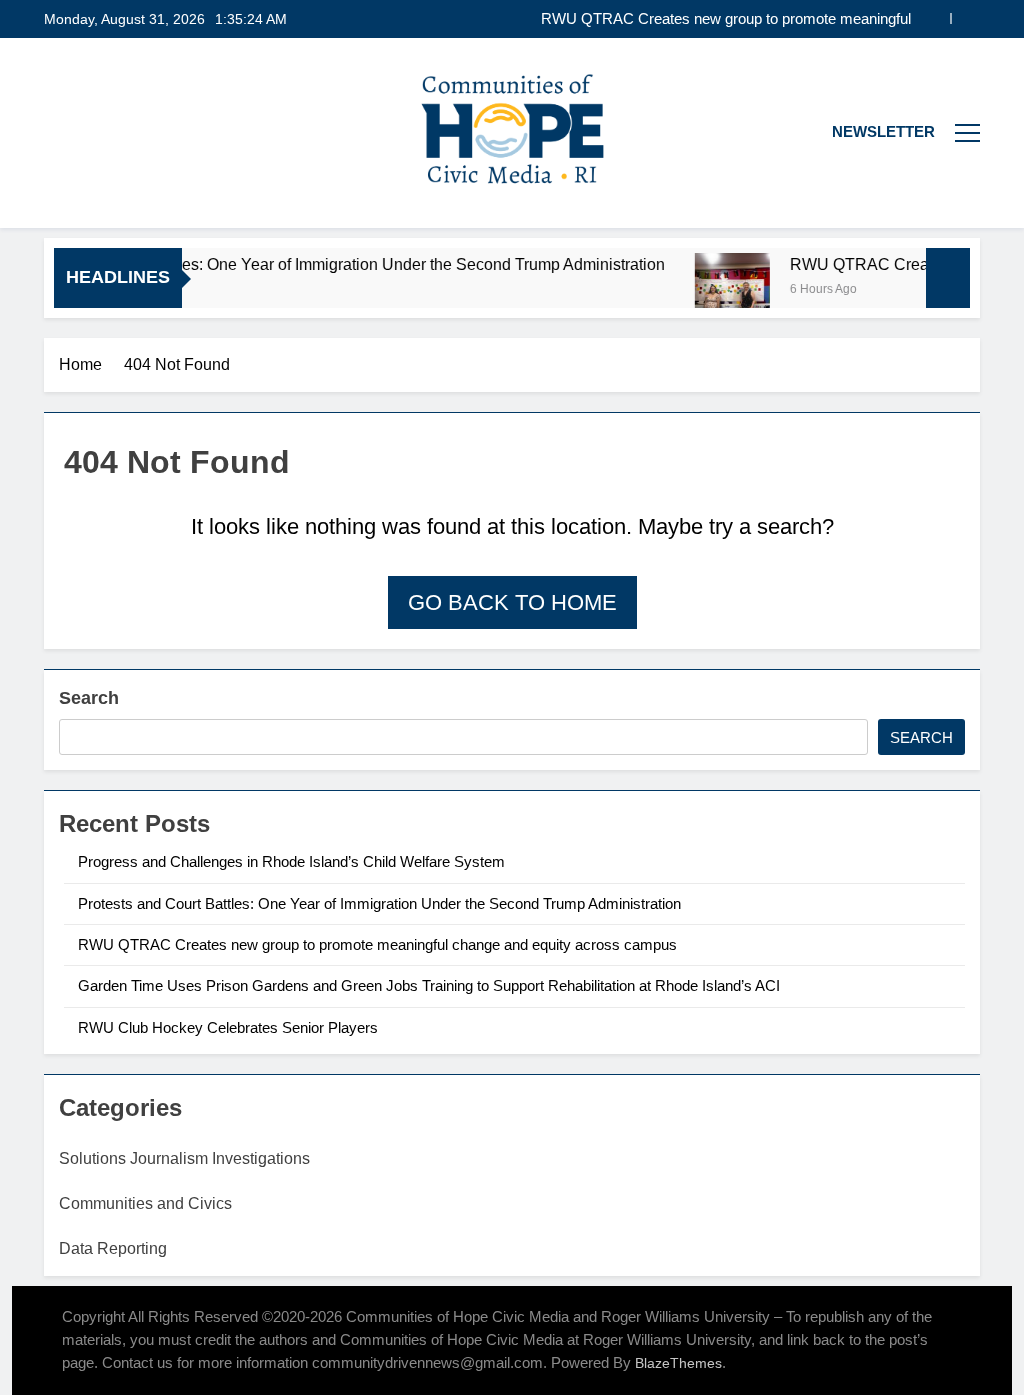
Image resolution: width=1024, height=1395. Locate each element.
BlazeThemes (678, 1363)
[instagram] (56, 133)
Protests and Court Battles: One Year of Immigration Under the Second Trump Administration (379, 903)
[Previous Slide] (935, 18)
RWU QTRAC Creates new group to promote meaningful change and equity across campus (726, 19)
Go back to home (512, 602)
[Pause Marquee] (948, 278)
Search (89, 698)
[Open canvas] (967, 133)
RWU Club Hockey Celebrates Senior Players (228, 1027)
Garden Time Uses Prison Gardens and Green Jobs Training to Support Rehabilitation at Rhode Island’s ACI (429, 985)
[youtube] (80, 133)
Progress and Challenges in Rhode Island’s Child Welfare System (293, 861)
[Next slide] (965, 18)
